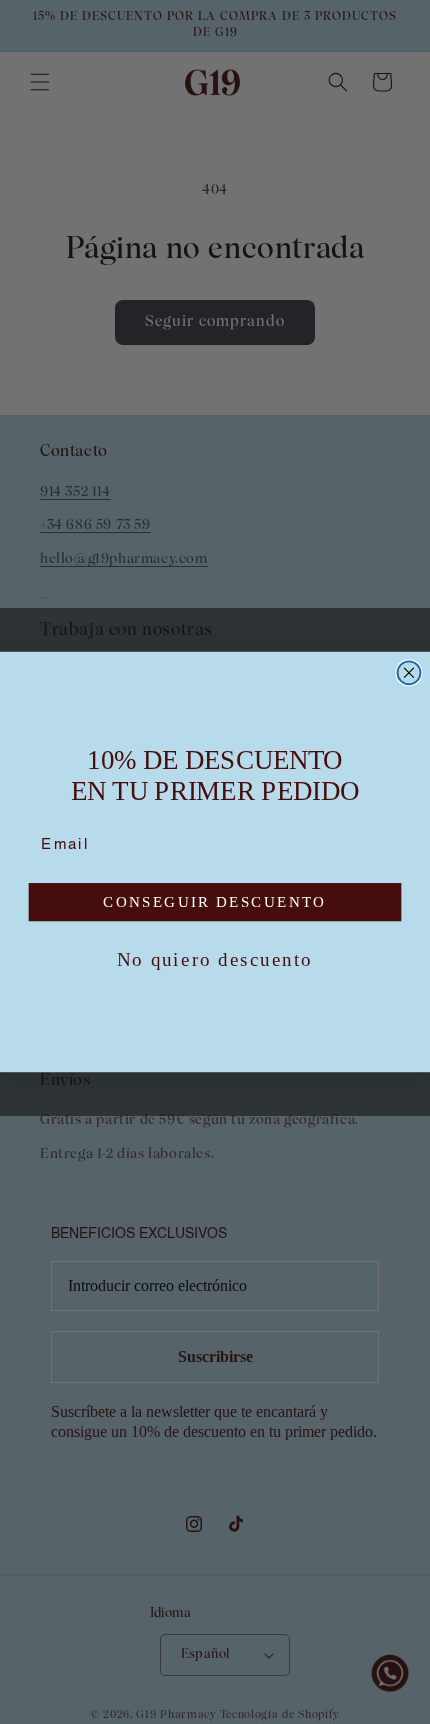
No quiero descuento (215, 959)
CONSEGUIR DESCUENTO (215, 902)
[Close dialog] (409, 672)
